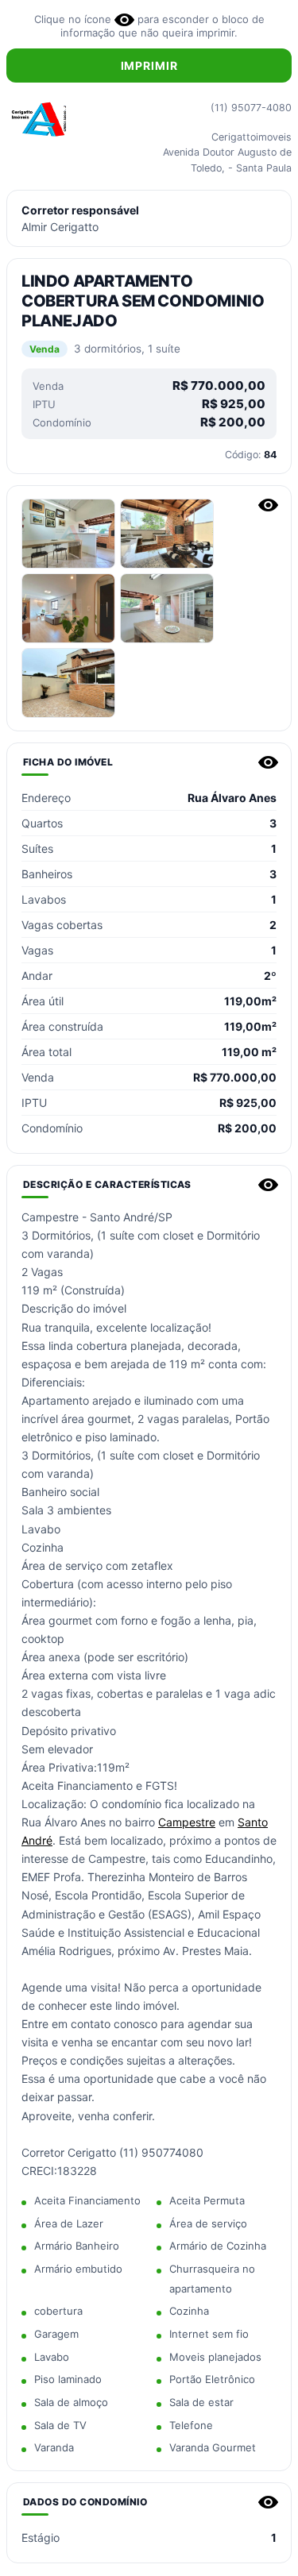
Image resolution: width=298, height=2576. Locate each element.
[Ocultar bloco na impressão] (268, 505)
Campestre (187, 1822)
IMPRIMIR (149, 66)
